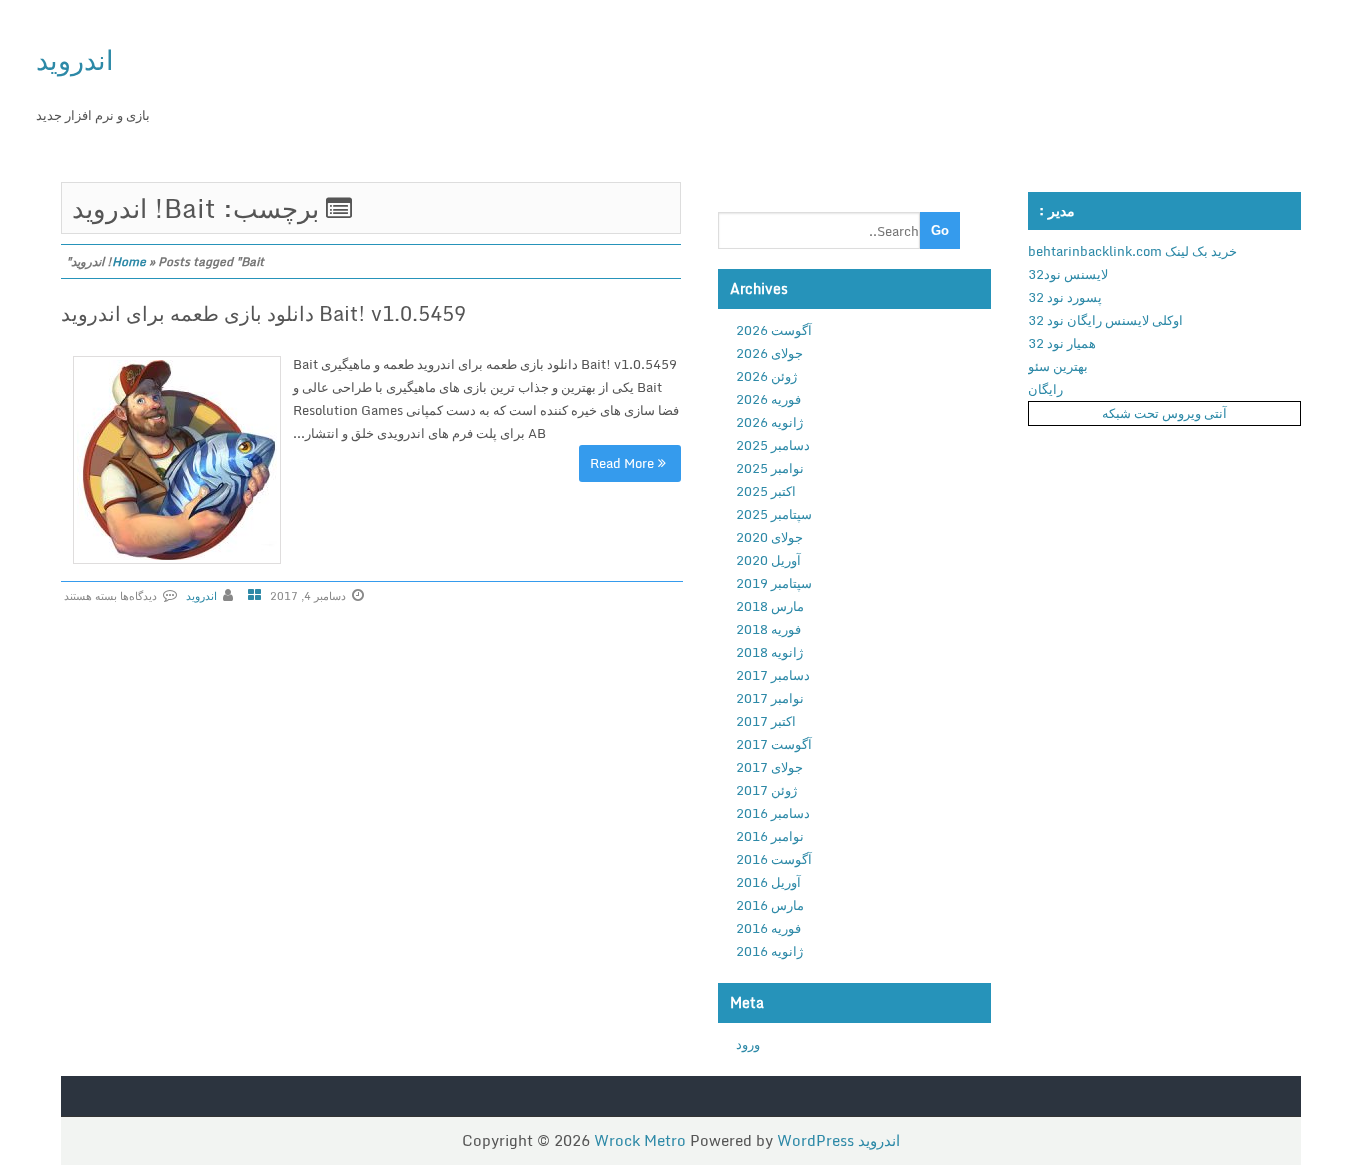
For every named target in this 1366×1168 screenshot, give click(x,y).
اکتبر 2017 (766, 721)
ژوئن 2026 (766, 376)
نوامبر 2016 (770, 836)
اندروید (75, 59)
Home (129, 261)
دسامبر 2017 (773, 675)
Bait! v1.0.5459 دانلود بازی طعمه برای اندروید (263, 313)
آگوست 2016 (774, 859)
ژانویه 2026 (769, 422)
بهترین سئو (1058, 366)
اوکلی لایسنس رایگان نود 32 (1105, 320)
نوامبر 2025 (770, 468)
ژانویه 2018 (769, 652)
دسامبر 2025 (773, 445)
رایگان (1045, 389)
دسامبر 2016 (773, 813)
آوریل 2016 (768, 882)
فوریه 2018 (768, 629)
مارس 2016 (770, 905)
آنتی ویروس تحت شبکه (1164, 413)
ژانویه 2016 (769, 951)
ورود (748, 1044)
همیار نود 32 (1062, 343)
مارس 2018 (770, 606)
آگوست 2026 (774, 330)
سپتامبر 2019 (774, 583)
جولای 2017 (769, 767)
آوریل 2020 (768, 560)
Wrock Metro (642, 1140)
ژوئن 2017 (766, 790)
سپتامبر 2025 (774, 514)
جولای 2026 (769, 353)
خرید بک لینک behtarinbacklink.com (1132, 251)
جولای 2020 (769, 537)
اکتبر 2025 (766, 491)
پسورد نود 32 (1065, 297)
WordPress (815, 1140)
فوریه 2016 (768, 928)
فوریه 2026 (768, 399)
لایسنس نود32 (1068, 274)
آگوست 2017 (774, 744)
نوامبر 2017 (770, 698)
